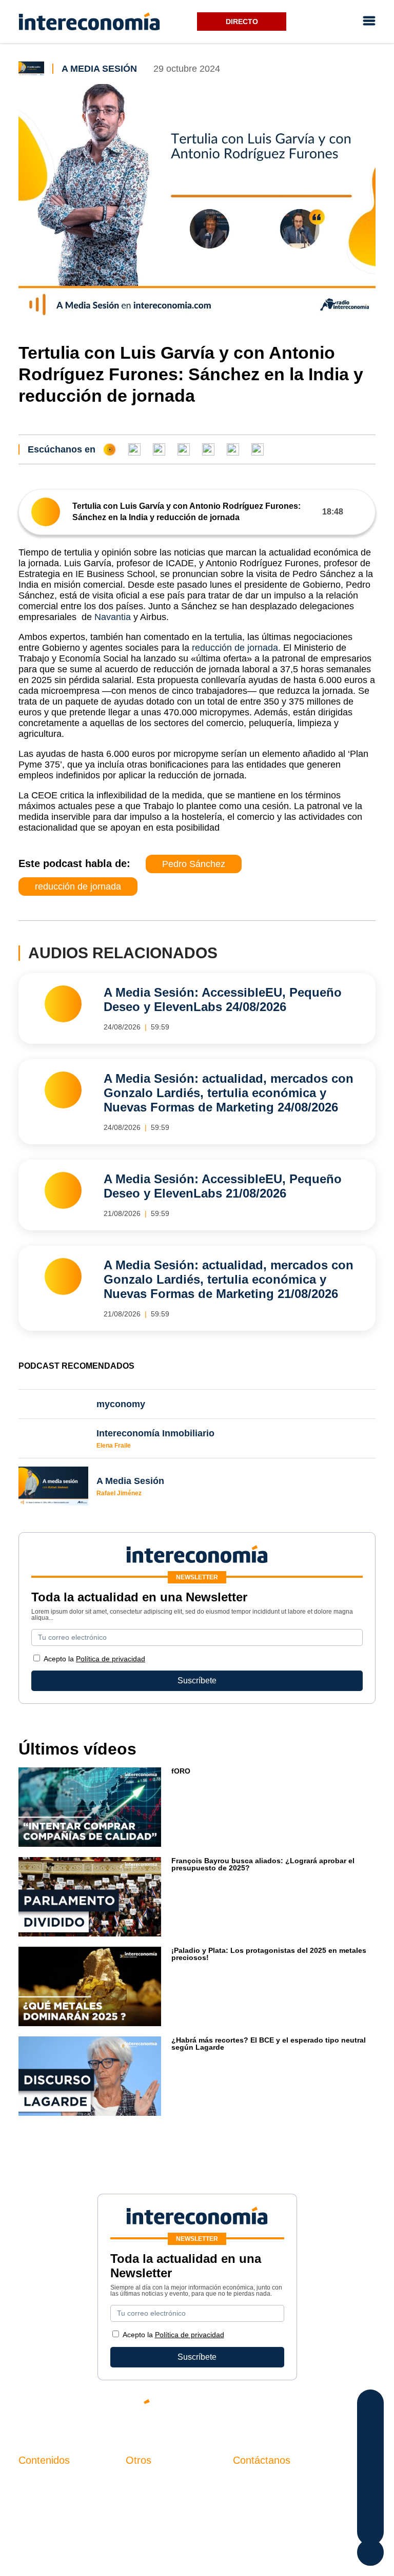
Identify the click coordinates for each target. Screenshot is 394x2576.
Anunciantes (41, 2499)
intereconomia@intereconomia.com (298, 2487)
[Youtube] (307, 2410)
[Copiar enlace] (371, 2508)
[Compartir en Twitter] (371, 2426)
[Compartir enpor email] (371, 2487)
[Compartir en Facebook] (371, 2405)
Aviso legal (146, 2499)
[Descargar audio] (359, 512)
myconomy (38, 2481)
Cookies (141, 2534)
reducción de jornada (78, 887)
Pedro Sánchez (194, 864)
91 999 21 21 (257, 2502)
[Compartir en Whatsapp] (371, 2467)
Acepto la (94, 1659)
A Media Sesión (99, 69)
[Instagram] (338, 2410)
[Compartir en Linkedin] (371, 2446)
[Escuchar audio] (46, 512)
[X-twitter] (245, 2410)
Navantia (113, 617)
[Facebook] (276, 2410)
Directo (242, 22)
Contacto (142, 2481)
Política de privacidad (111, 1659)
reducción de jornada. (238, 648)
